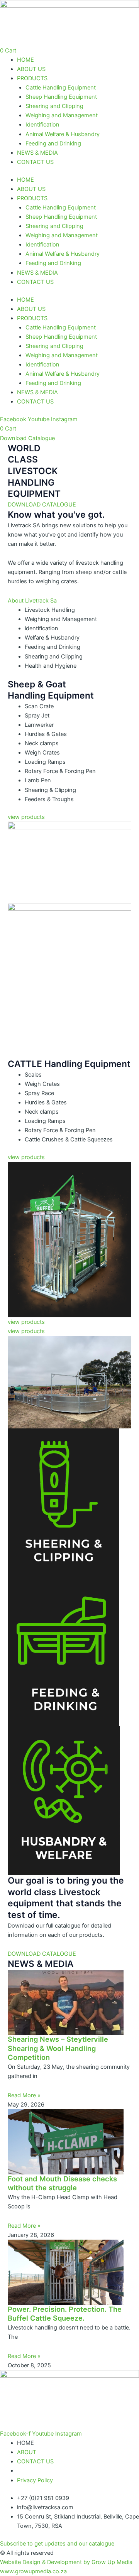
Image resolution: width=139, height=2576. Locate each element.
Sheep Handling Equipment (61, 97)
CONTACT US (35, 162)
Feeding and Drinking (53, 143)
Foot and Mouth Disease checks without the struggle (62, 2183)
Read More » (24, 2095)
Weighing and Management (62, 115)
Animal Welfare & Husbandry (63, 134)
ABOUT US (31, 69)
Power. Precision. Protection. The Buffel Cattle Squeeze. (65, 2314)
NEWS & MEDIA (37, 153)
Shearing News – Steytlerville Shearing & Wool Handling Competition (58, 2048)
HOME (25, 60)
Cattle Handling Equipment (61, 88)
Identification (42, 125)
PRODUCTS (32, 78)
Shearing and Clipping (54, 106)
